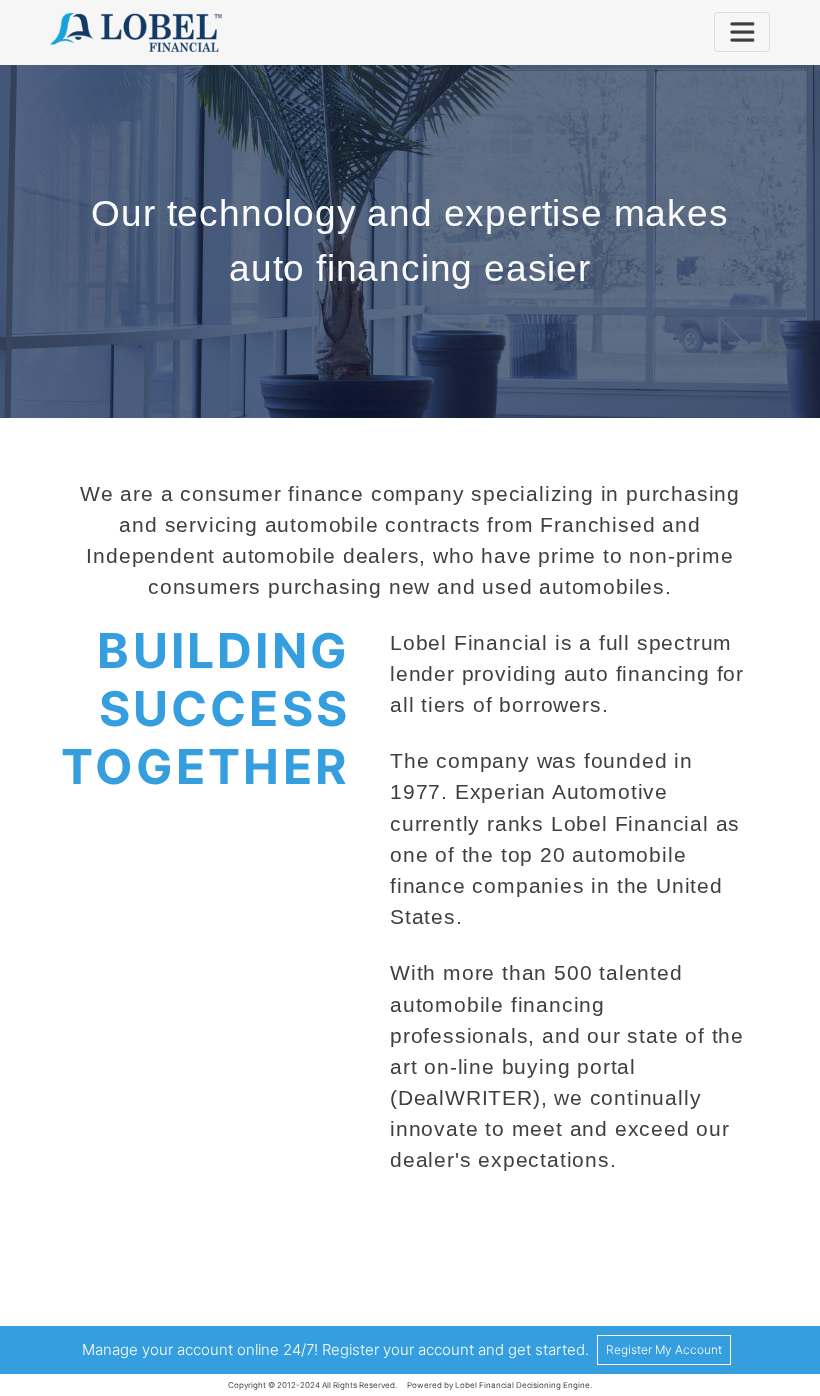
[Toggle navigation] (742, 32)
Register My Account (664, 1349)
